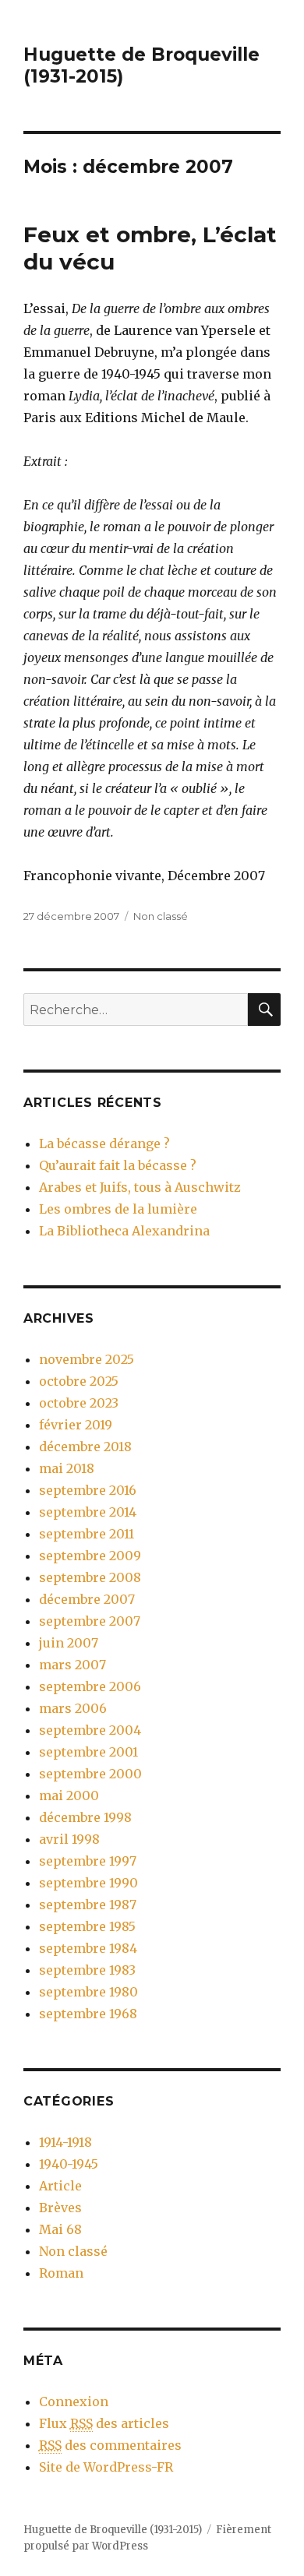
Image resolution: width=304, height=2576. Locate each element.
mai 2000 (69, 1795)
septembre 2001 (88, 1752)
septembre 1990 (88, 1883)
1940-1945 (69, 2164)
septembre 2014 (88, 1512)
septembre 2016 (88, 1490)
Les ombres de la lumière (118, 1209)
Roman (61, 2273)
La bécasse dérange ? (104, 1144)
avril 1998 (69, 1839)
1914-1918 (65, 2142)
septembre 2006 (90, 1686)
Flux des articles (104, 2423)
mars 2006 (73, 1708)
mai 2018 (67, 1468)
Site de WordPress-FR (106, 2467)
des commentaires (110, 2445)
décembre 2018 (85, 1447)
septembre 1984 (88, 1948)
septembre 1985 (87, 1926)
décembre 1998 (85, 1817)
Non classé (161, 916)
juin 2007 (69, 1643)
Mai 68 (60, 2229)
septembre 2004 (90, 1730)
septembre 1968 (88, 2014)
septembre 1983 (87, 1970)
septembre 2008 (90, 1577)
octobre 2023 (79, 1403)
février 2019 (76, 1425)
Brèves (60, 2208)
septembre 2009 (90, 1556)
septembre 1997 (88, 1861)
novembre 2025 (87, 1359)
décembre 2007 (87, 1599)
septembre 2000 (90, 1774)
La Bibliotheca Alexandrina (124, 1231)
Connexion (74, 2402)
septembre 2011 (87, 1534)
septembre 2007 (90, 1621)
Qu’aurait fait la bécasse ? (118, 1165)
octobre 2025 (79, 1381)
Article (60, 2186)
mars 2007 (72, 1665)
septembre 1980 (88, 1992)
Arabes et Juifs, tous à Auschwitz (140, 1187)
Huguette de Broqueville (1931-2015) (113, 2530)
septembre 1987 (88, 1905)
